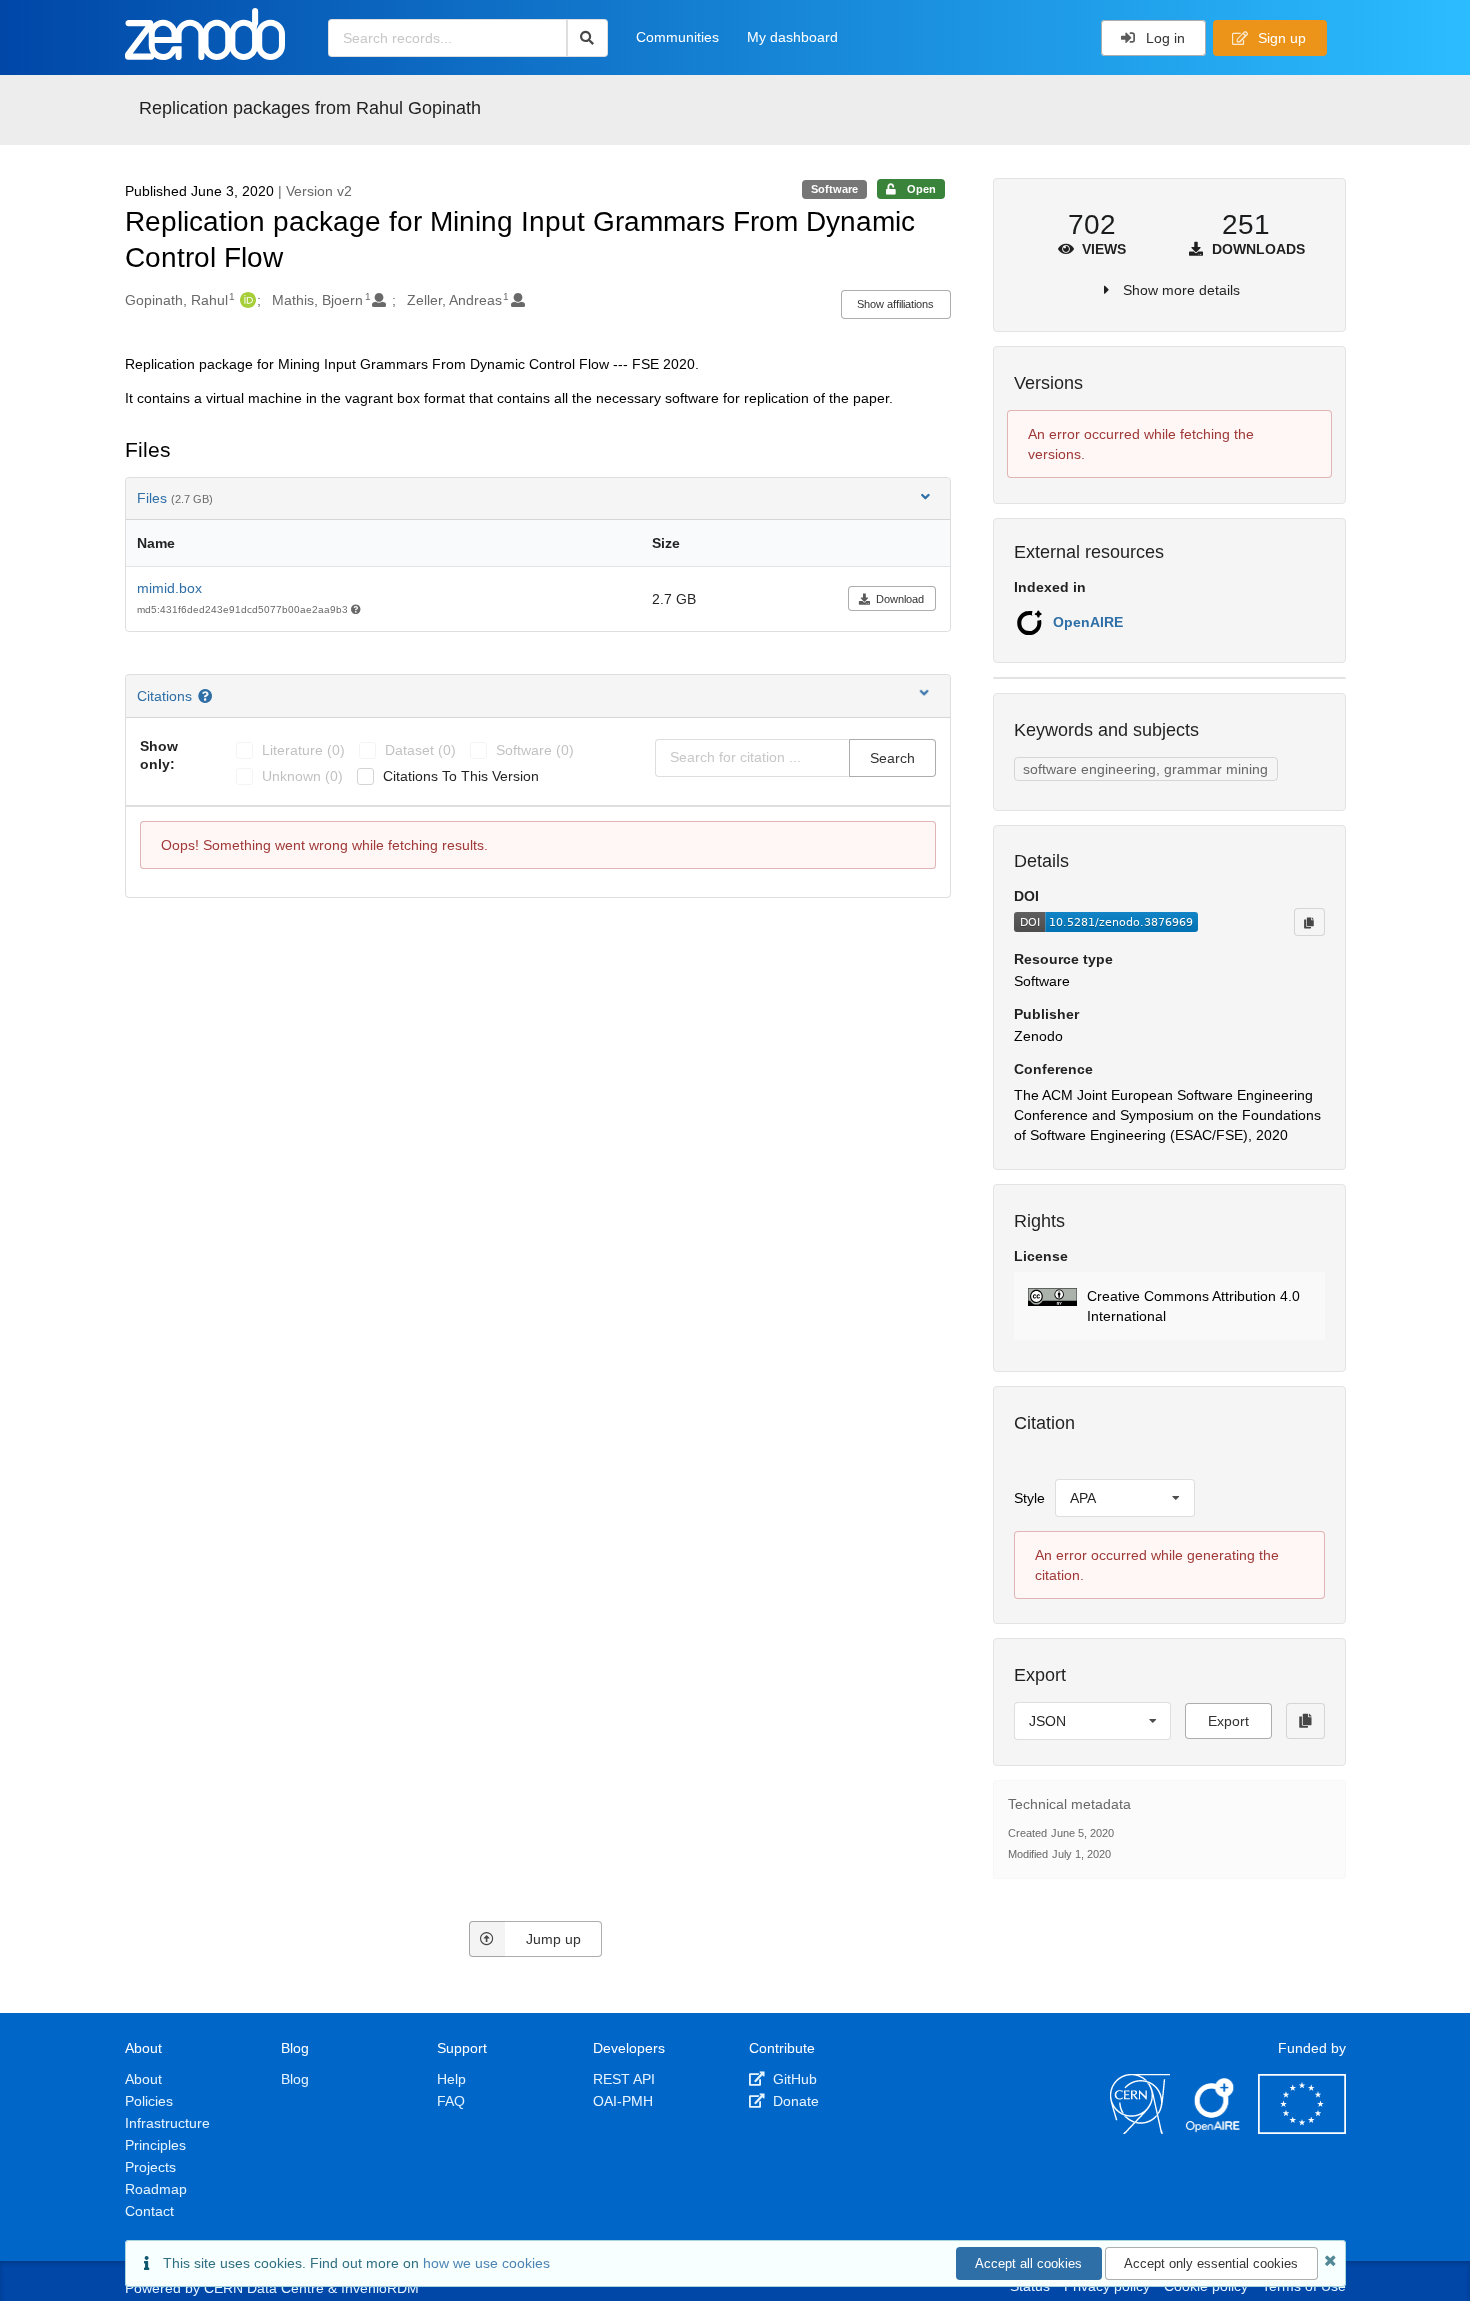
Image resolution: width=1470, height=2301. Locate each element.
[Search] (587, 38)
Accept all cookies (1028, 2263)
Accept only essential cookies (1211, 2263)
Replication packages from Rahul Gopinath (310, 108)
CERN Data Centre (264, 2288)
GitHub (793, 2079)
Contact (149, 2211)
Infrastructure (167, 2123)
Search (892, 758)
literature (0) (303, 750)
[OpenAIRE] (1214, 2129)
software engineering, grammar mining (1145, 769)
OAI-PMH (623, 2101)
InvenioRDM (380, 2288)
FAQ (451, 2101)
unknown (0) (302, 776)
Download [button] (900, 599)
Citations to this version (461, 776)
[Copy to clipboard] (1309, 922)
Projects (150, 2167)
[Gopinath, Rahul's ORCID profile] (245, 300)
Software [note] (834, 189)
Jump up (553, 1939)
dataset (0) (420, 750)
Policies (149, 2101)
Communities (677, 37)
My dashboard (792, 37)
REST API (624, 2079)
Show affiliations (895, 304)
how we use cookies (486, 2263)
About (143, 2079)
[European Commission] (1302, 2129)
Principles (155, 2145)
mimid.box (169, 588)
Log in (1163, 38)
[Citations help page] (207, 696)
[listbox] (1125, 1498)
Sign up (1280, 38)
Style (1029, 1498)
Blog (295, 2079)
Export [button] (1228, 1721)
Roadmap (156, 2189)
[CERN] (1140, 2129)
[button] (1169, 1306)
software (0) (535, 750)
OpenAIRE (1088, 622)
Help (451, 2079)
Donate (794, 2101)
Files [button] (175, 498)
